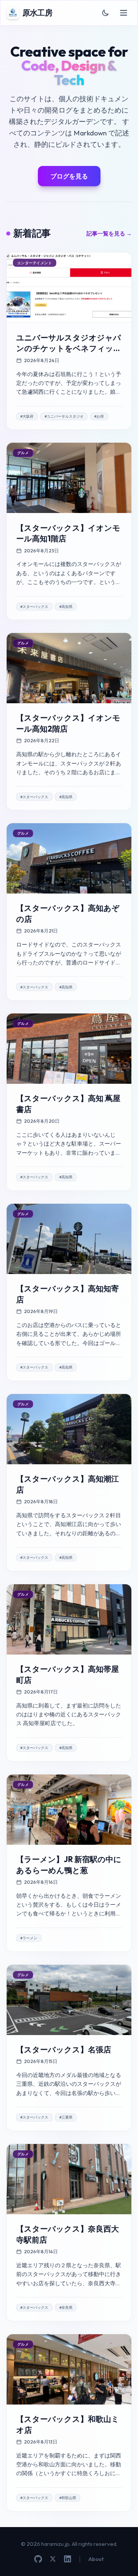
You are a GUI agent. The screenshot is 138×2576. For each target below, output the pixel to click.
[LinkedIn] (68, 2559)
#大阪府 (27, 416)
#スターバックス (34, 607)
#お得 (99, 416)
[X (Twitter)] (53, 2559)
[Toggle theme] (106, 13)
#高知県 (66, 607)
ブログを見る (69, 176)
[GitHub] (38, 2559)
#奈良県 (66, 2308)
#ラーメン (29, 1938)
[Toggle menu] (124, 13)
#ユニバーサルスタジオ (64, 416)
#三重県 (66, 2117)
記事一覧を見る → (109, 233)
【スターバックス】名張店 (64, 2050)
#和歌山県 (68, 2498)
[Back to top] (122, 2560)
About (96, 2559)
